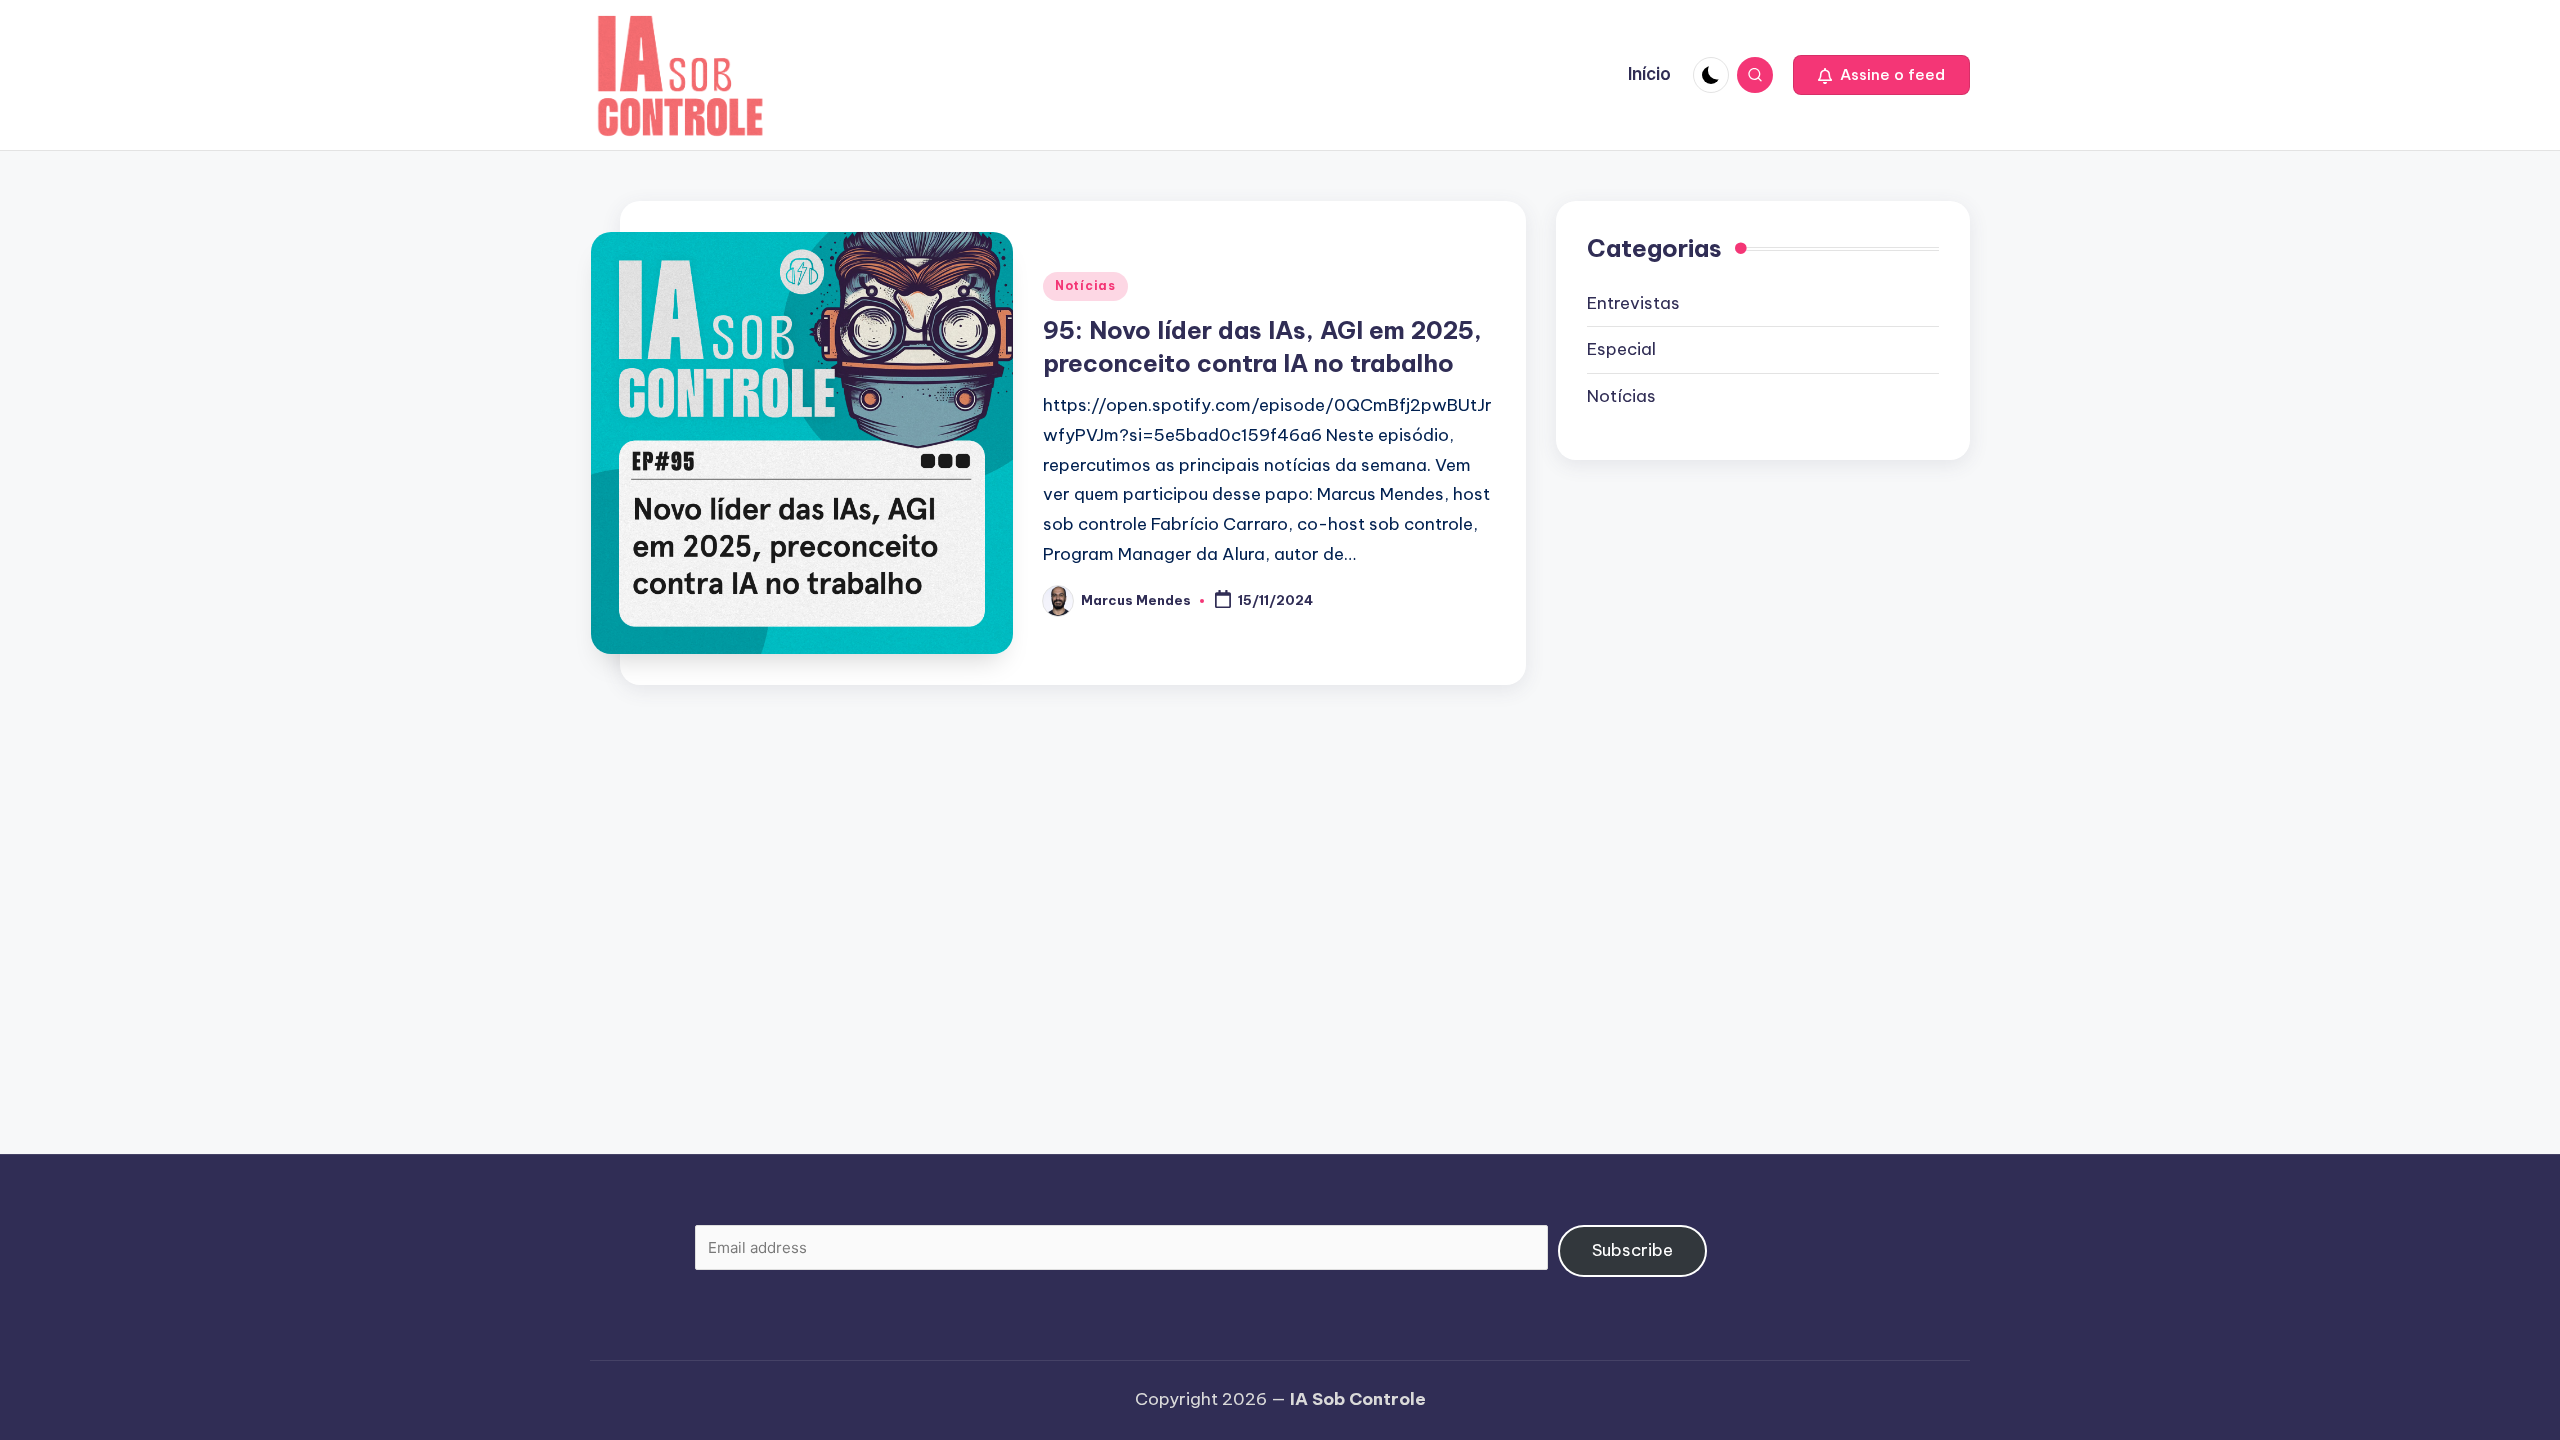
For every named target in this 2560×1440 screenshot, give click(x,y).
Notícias (1085, 285)
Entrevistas (1633, 303)
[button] (1881, 75)
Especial (1621, 349)
